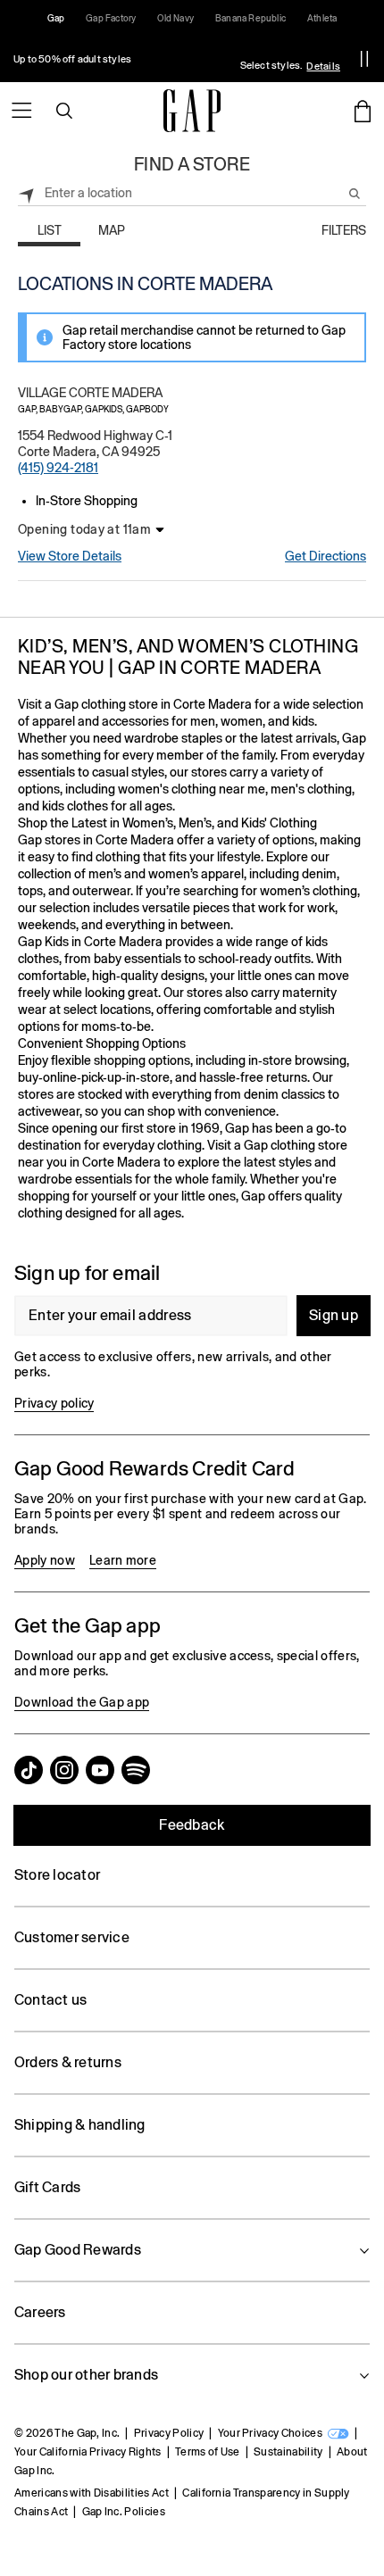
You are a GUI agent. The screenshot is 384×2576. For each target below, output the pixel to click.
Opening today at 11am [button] (84, 529)
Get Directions (326, 556)
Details (323, 66)
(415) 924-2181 (58, 468)
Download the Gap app (82, 1702)
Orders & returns (68, 2062)
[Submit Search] (355, 194)
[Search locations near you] (27, 193)
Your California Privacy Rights (88, 2452)
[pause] (364, 59)
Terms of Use (208, 2452)
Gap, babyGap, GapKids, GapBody (93, 409)
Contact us (50, 2000)
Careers (40, 2312)
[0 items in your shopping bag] (363, 111)
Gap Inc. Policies (124, 2512)
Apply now (45, 1560)
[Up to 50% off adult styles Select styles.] (172, 59)
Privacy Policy (169, 2433)
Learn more (123, 1560)
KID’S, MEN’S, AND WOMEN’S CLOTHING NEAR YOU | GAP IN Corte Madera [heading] (188, 656)
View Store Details (70, 556)
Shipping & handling (80, 2125)
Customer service (72, 1937)
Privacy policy (54, 1403)
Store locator (57, 1875)
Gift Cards (47, 2187)
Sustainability (288, 2452)
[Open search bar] (64, 111)
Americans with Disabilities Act (92, 2493)
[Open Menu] (21, 111)
